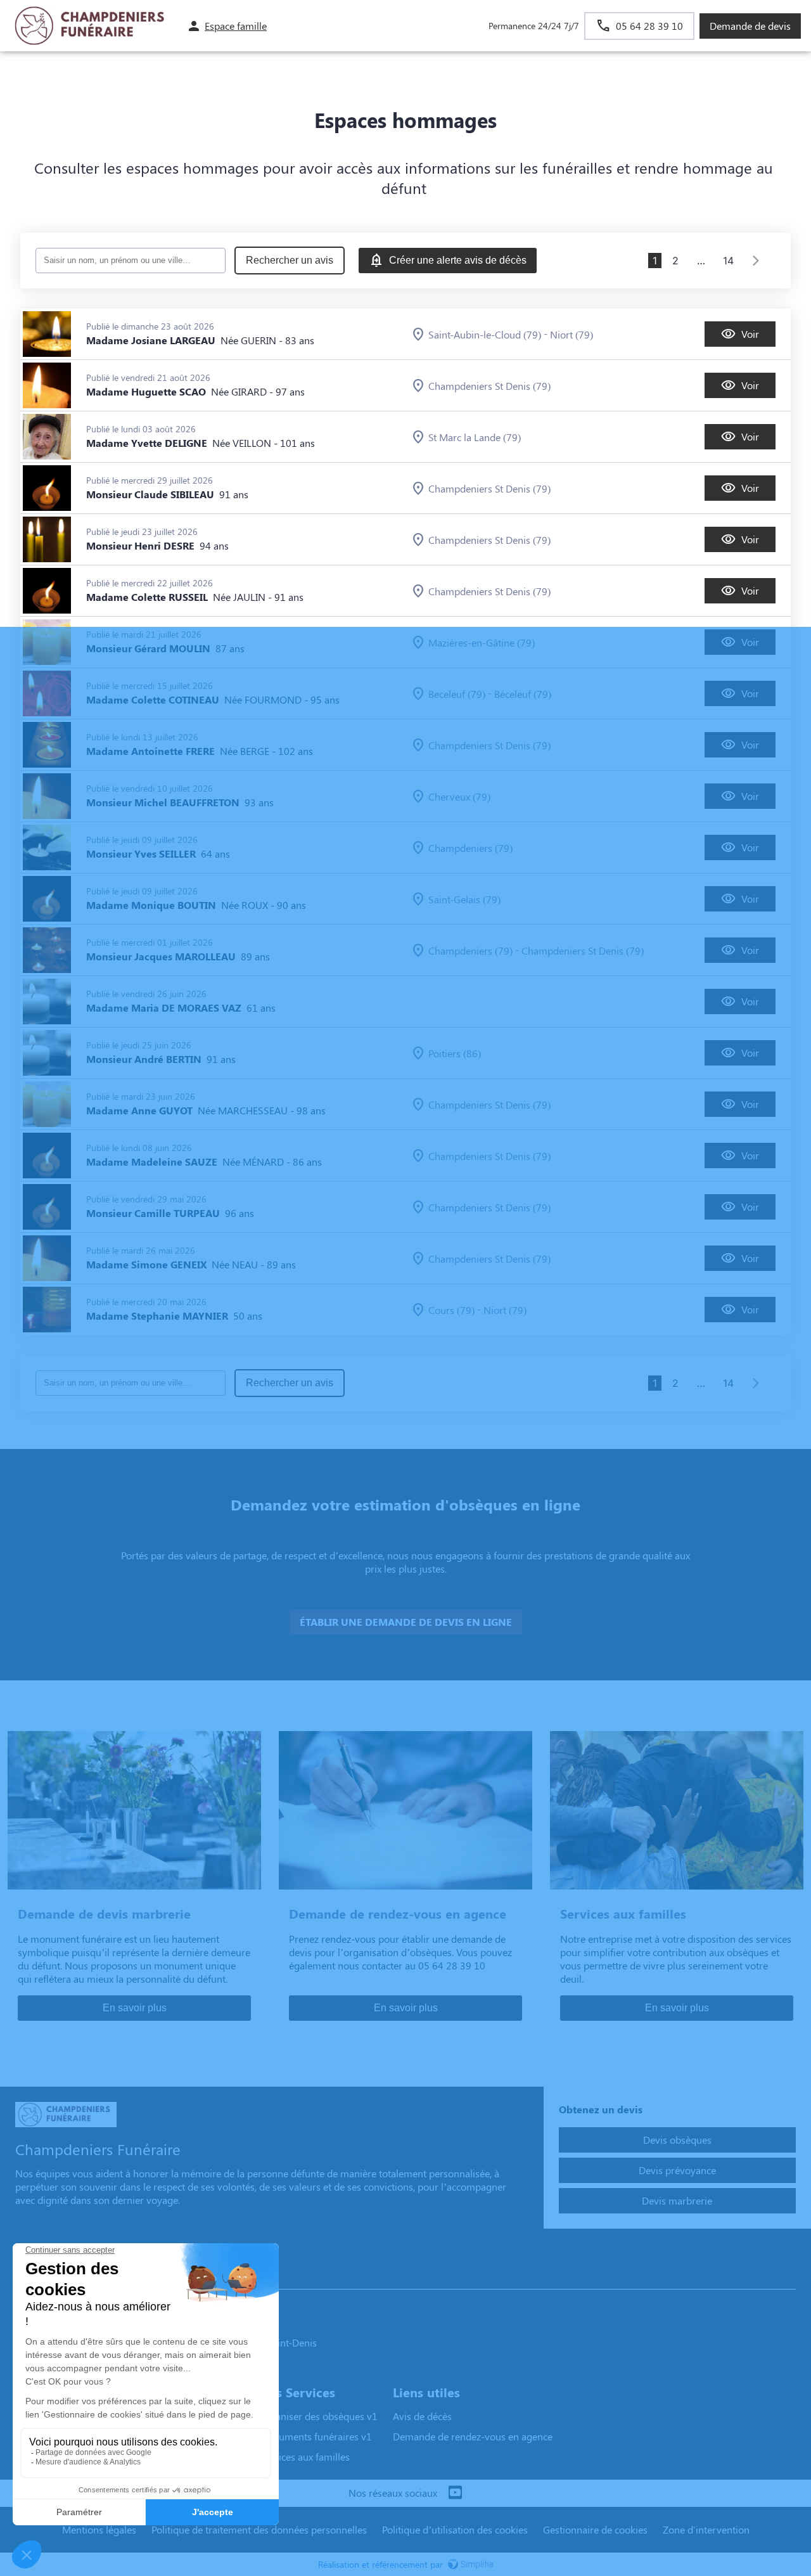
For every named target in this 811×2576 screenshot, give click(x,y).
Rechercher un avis (290, 260)
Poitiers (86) (455, 1053)
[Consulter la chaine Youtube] (455, 2493)
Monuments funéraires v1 (315, 2436)
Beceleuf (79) (457, 694)
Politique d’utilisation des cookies (455, 2529)
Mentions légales (99, 2529)
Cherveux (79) (459, 796)
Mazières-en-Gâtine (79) (482, 642)
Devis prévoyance (677, 2170)
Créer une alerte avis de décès (458, 260)
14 (728, 261)
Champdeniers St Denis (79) (489, 386)
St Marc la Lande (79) (475, 437)
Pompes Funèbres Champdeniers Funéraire (118, 2277)
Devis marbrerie (677, 2200)
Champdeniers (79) (470, 848)
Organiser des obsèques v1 (318, 2416)
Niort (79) (572, 334)
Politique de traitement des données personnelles (259, 2529)
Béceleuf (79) (523, 694)
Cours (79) (451, 1310)
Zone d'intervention (706, 2529)
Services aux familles (304, 2457)
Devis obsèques (677, 2140)
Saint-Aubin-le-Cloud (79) (485, 334)
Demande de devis (750, 26)
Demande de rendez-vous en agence (473, 2436)
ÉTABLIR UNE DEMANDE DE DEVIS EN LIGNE (406, 1622)
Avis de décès (422, 2416)
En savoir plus (135, 2008)
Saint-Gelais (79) (464, 899)
